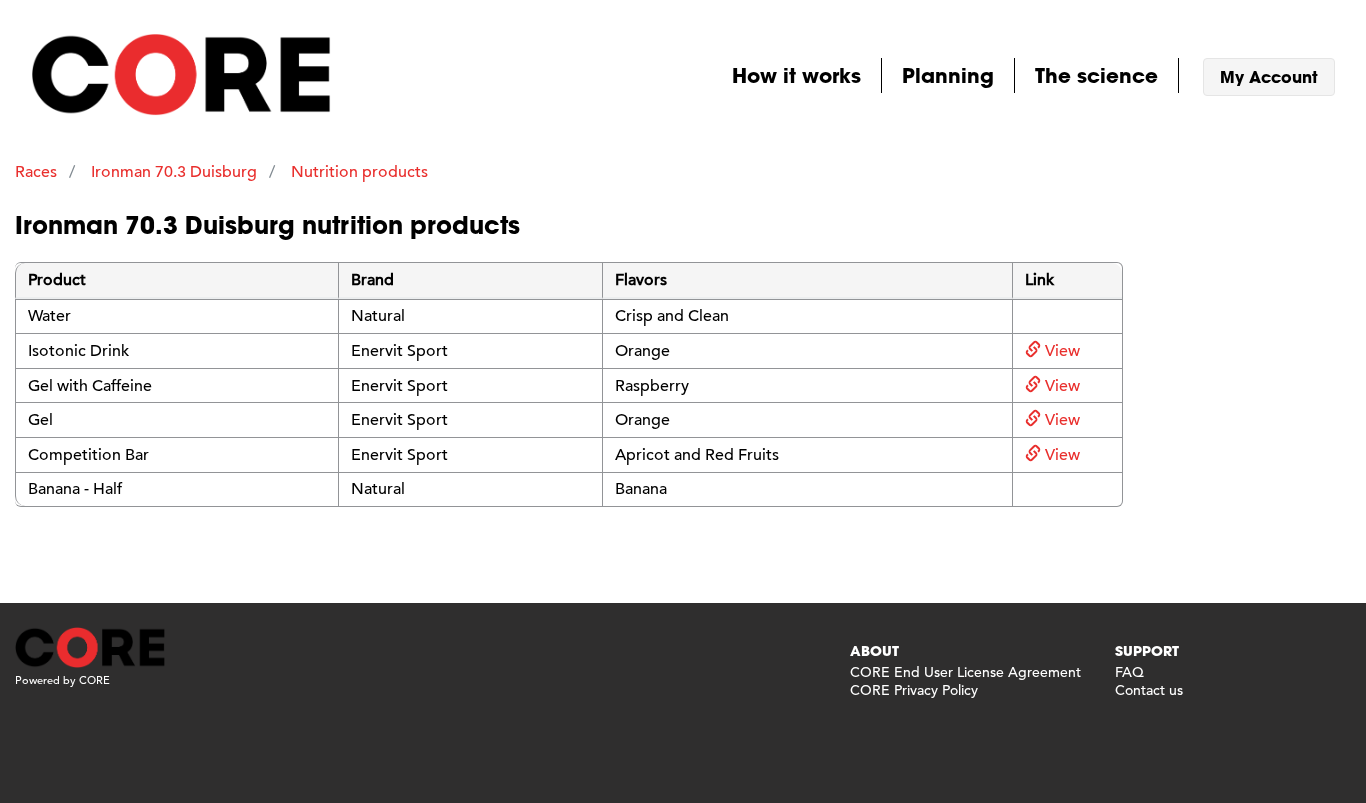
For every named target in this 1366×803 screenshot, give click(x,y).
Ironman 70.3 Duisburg (174, 172)
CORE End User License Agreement (965, 672)
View (1060, 351)
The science (1096, 75)
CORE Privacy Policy (914, 690)
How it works (796, 75)
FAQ (1129, 672)
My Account (1269, 76)
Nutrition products (359, 172)
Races (36, 172)
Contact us (1149, 690)
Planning (948, 75)
